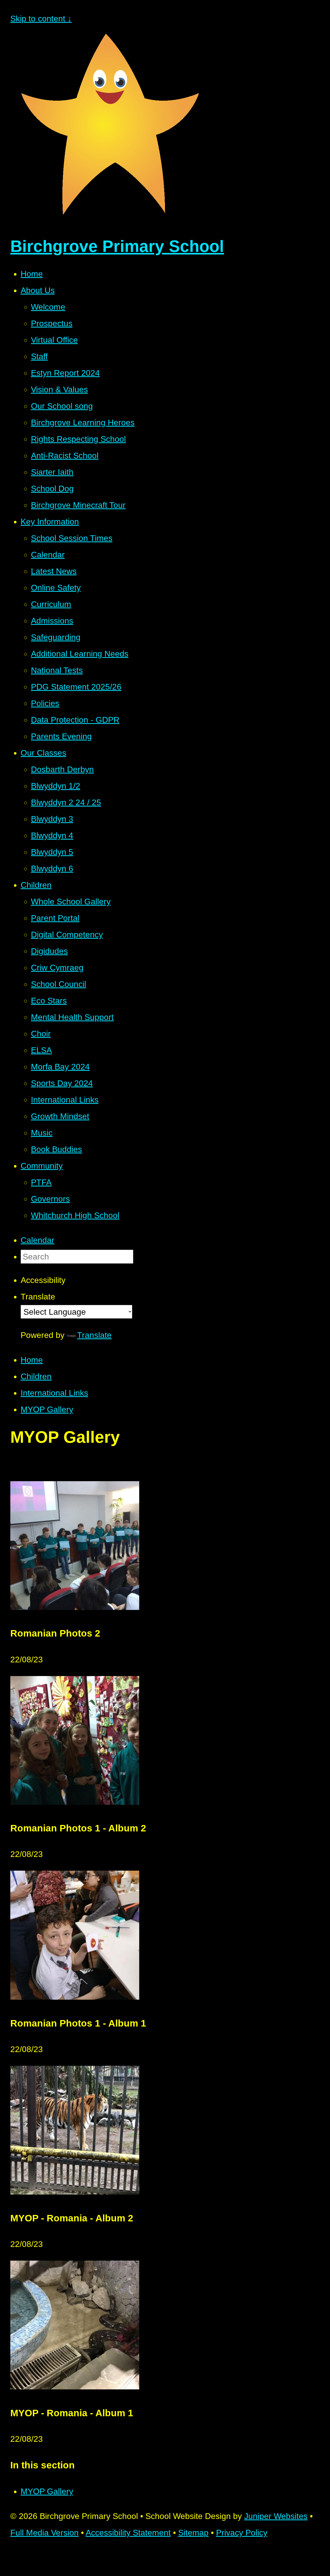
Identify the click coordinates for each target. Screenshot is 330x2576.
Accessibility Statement (128, 2533)
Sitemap (193, 2533)
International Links (54, 1393)
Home (32, 1360)
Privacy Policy (242, 2533)
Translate (94, 1335)
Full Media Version (44, 2533)
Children (36, 1376)
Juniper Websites (276, 2516)
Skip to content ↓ (41, 19)
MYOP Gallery (47, 1409)
